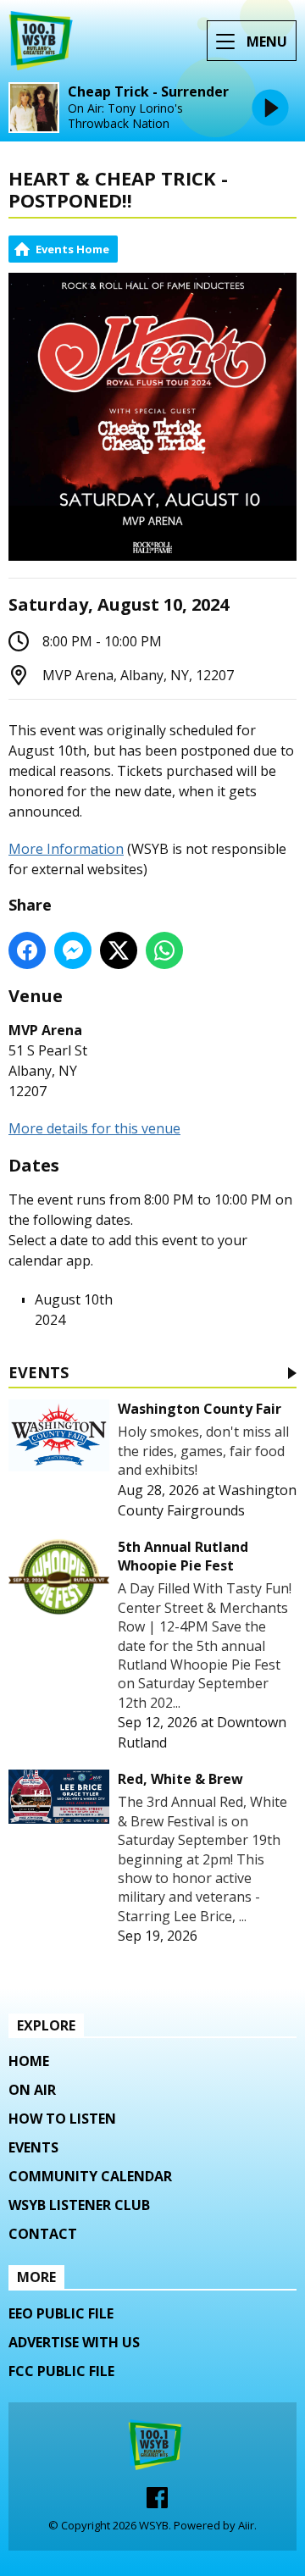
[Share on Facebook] (27, 950)
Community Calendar (90, 2176)
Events (39, 1374)
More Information (66, 849)
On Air (32, 2090)
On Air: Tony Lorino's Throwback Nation (125, 116)
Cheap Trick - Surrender (148, 92)
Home (29, 2061)
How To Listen (62, 2119)
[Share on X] (119, 950)
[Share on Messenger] (73, 950)
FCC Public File (61, 2371)
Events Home (72, 249)
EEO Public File (61, 2313)
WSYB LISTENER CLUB (79, 2205)
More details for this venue (94, 1128)
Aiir (246, 2525)
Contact (43, 2234)
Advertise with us (74, 2342)
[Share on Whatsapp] (164, 950)
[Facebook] (157, 2503)
